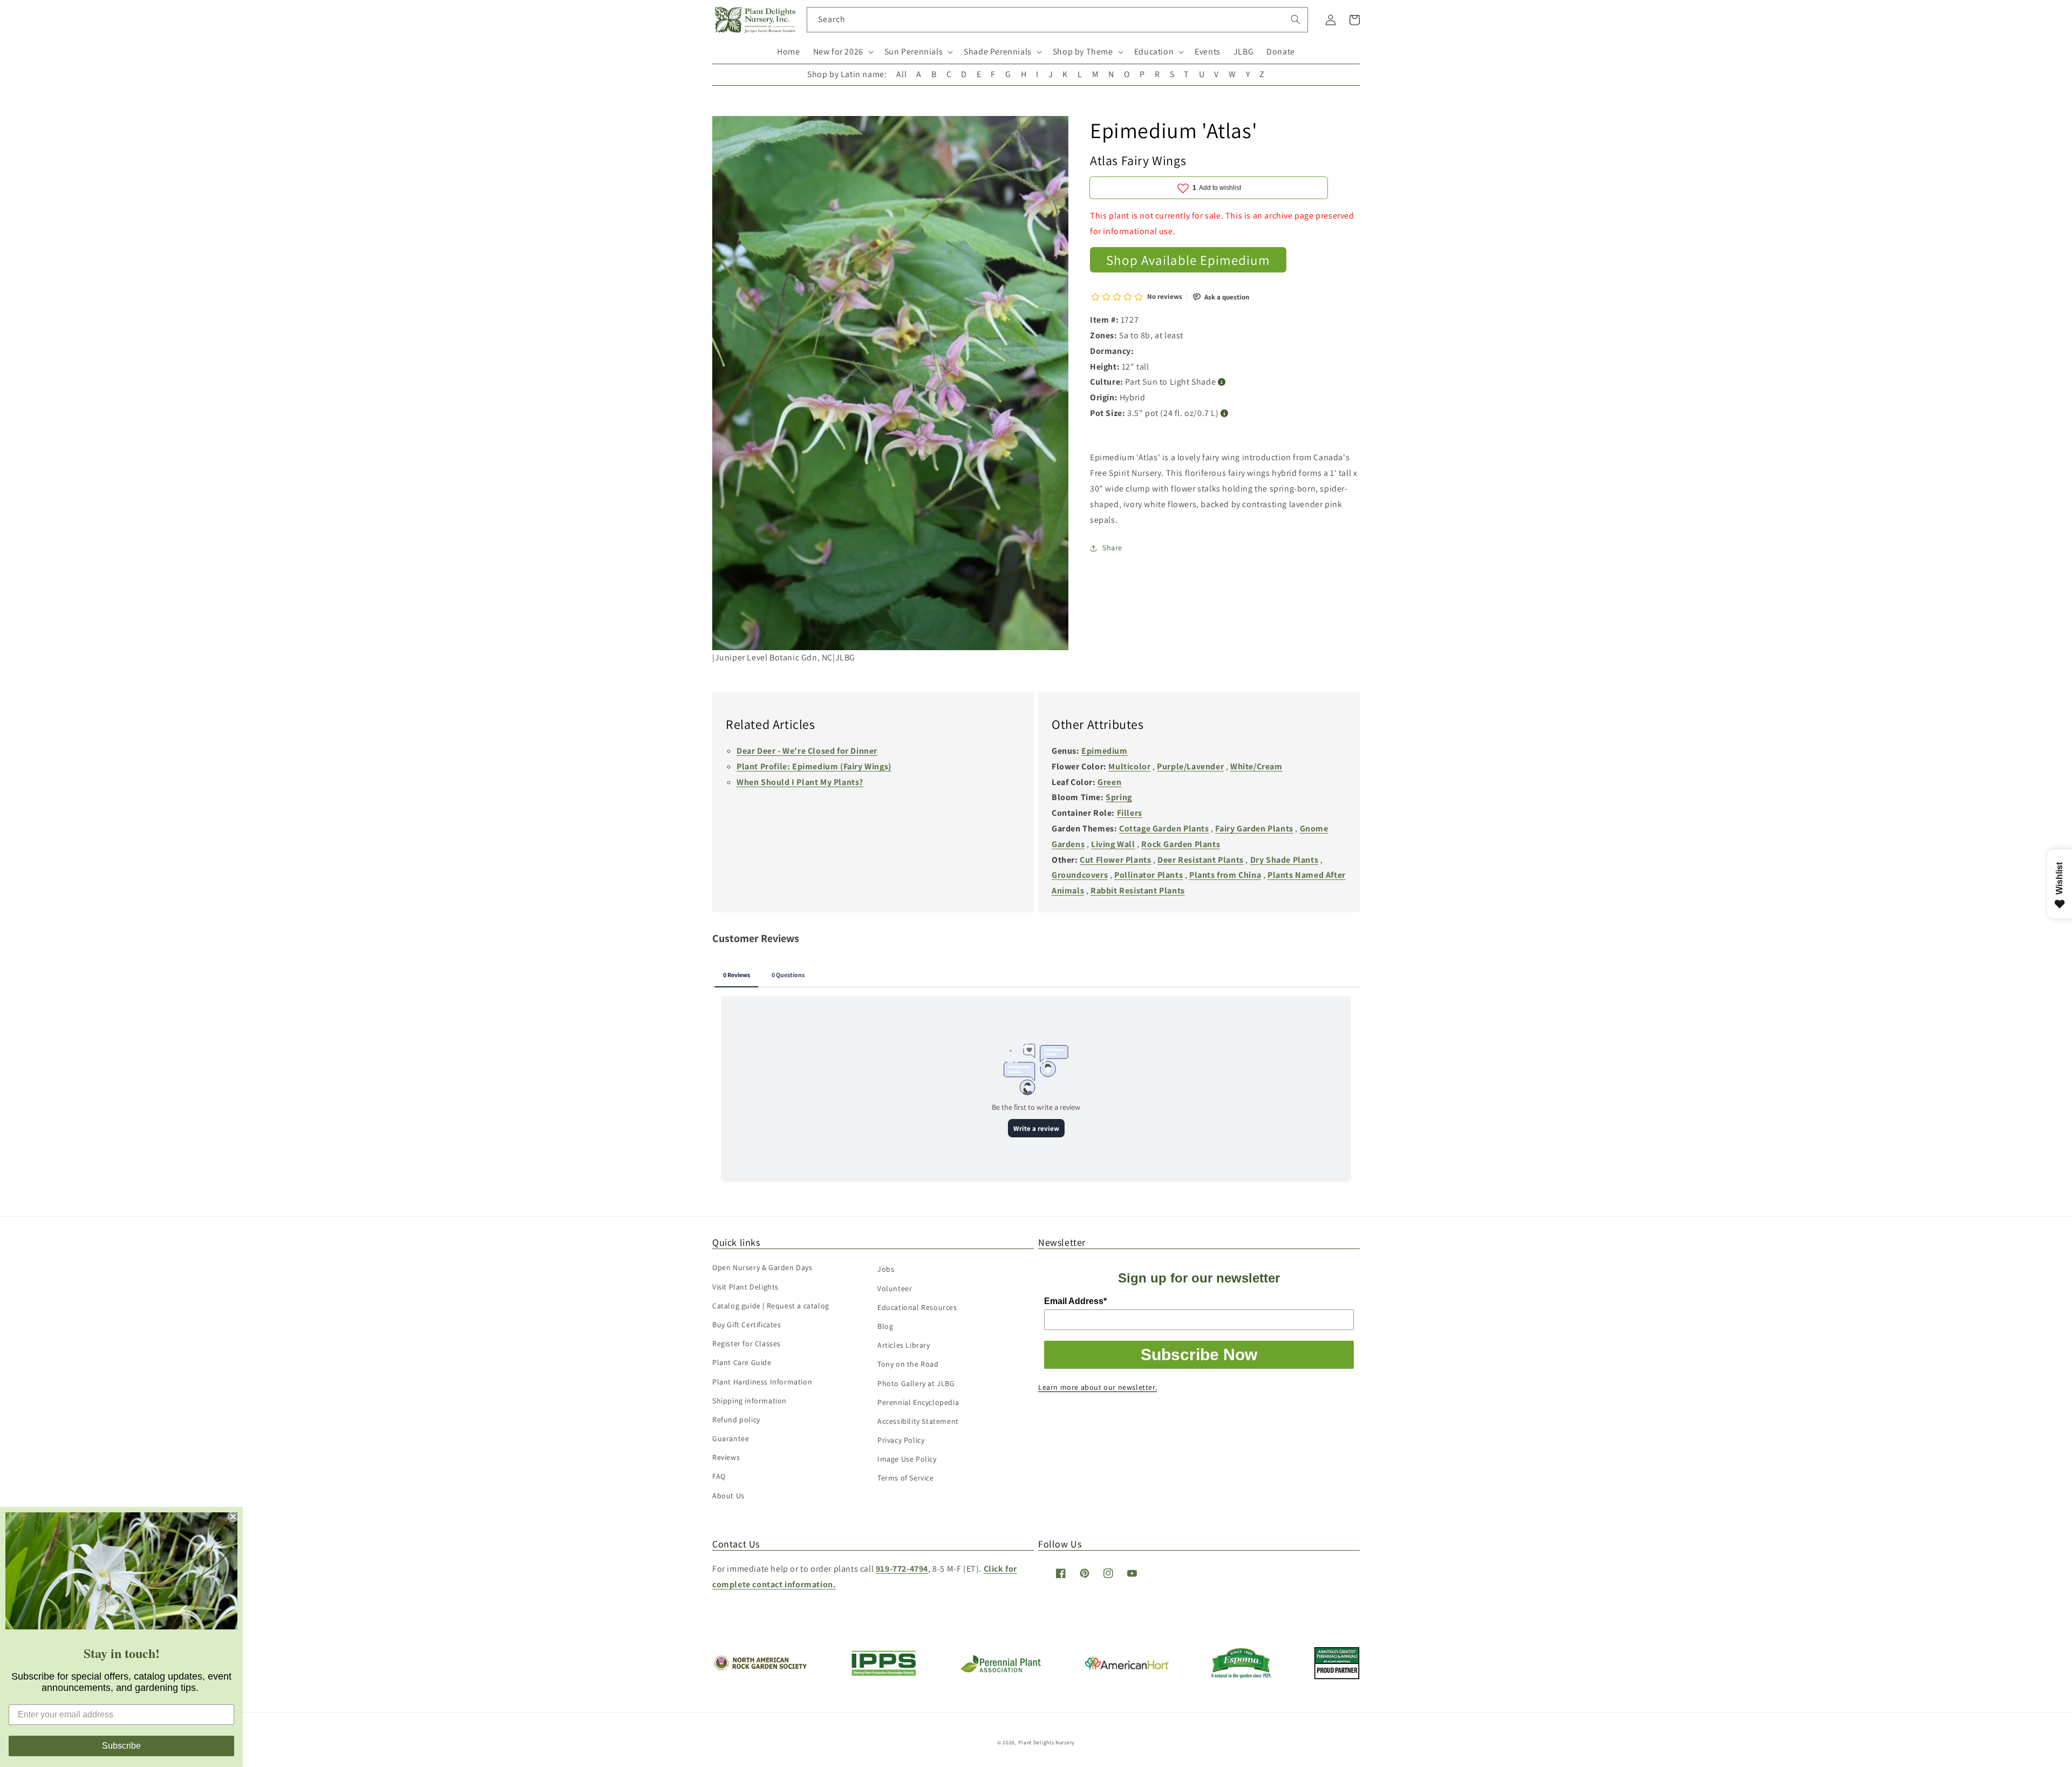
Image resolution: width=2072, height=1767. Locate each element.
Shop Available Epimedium (1188, 260)
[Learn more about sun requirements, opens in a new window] (1222, 382)
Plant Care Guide (742, 1362)
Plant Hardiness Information (762, 1382)
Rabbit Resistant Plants (1138, 891)
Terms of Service (906, 1478)
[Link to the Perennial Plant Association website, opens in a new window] (1000, 1670)
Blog (885, 1326)
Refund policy (736, 1420)
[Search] (1296, 19)
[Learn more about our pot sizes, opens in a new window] (1225, 414)
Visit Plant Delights (745, 1287)
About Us (728, 1496)
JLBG (1243, 52)
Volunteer (895, 1288)
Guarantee (731, 1438)
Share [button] (1112, 548)
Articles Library (904, 1345)
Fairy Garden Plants (1254, 828)
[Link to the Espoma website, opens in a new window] (1241, 1676)
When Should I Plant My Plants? (800, 782)
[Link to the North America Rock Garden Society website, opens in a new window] (759, 1668)
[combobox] (1057, 20)
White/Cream (1256, 766)
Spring (1119, 797)
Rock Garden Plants (1181, 844)
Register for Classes (747, 1343)
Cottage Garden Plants (1164, 828)
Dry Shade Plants (1284, 860)
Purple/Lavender (1190, 766)
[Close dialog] (233, 1517)
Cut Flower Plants (1115, 860)
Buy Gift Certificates (747, 1325)
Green (1109, 782)
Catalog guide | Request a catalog (771, 1306)
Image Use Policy (907, 1459)
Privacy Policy (901, 1440)
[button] (842, 52)
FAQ (719, 1476)
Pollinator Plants (1149, 875)
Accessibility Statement (918, 1421)
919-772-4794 (902, 1569)
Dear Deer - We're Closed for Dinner (807, 751)
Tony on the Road (908, 1364)
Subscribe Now (1199, 1355)
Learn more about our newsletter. (1098, 1387)
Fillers (1130, 813)
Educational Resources (917, 1307)
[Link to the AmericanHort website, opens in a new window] (1127, 1666)
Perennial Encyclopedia (918, 1402)
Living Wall (1113, 844)
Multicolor (1129, 766)
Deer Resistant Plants (1201, 860)
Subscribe (121, 1746)
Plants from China (1225, 875)
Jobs (886, 1269)
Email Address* (1075, 1301)
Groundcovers (1080, 875)
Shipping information (749, 1401)
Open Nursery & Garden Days (762, 1267)
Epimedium (1104, 751)
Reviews (726, 1457)
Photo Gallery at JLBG (916, 1383)
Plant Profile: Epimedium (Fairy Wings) (814, 766)
